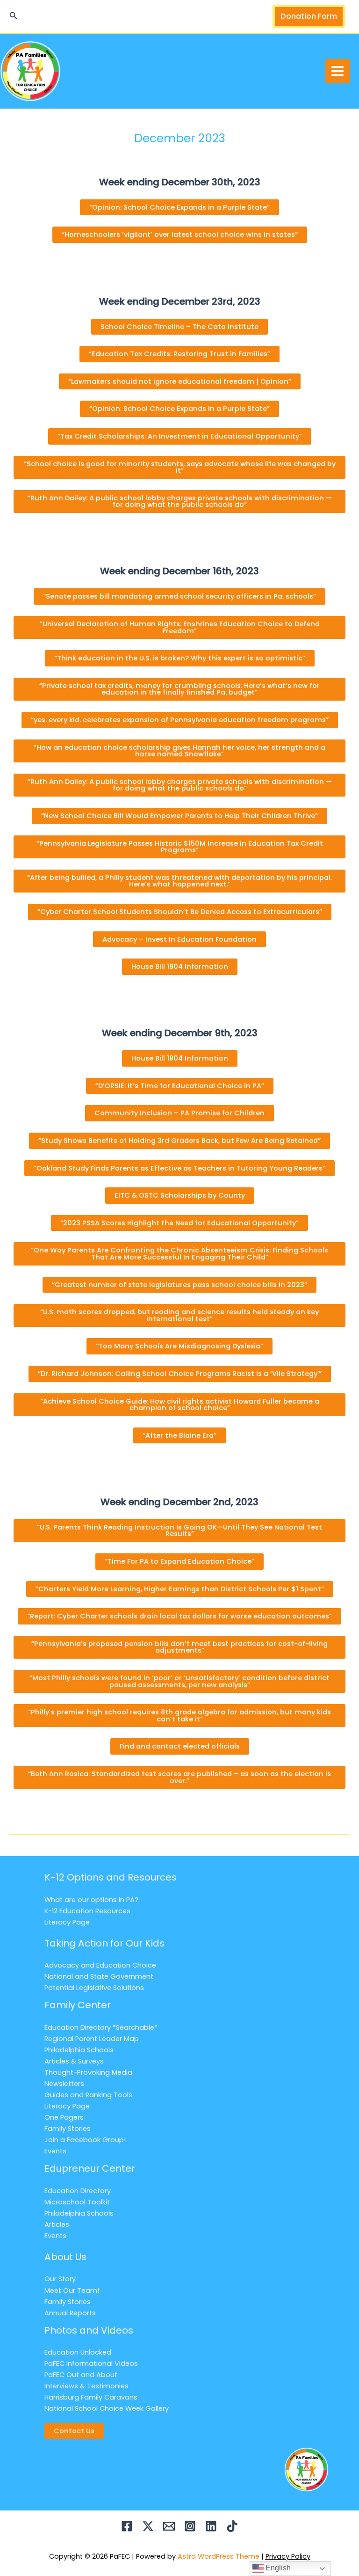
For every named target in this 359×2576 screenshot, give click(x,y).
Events (55, 2151)
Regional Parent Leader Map (92, 2039)
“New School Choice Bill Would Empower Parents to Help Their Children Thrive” (179, 816)
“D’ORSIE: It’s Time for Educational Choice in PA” (180, 1086)
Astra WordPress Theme (219, 2556)
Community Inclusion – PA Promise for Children (179, 1113)
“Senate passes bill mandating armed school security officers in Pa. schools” (179, 596)
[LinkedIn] (211, 2526)
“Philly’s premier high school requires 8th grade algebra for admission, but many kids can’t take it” (179, 1716)
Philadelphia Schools (79, 2050)
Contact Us (74, 2431)
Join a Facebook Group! (85, 2140)
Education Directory (78, 2191)
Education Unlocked (78, 2352)
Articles (57, 2225)
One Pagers (64, 2117)
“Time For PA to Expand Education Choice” (179, 1561)
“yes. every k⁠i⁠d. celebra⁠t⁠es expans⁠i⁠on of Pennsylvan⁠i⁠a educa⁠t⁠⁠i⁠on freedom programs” (180, 720)
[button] (14, 16)
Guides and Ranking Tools (88, 2095)
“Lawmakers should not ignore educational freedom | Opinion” (180, 381)
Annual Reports (70, 2313)
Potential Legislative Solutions (94, 1988)
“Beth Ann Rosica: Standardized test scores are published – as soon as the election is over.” (179, 1777)
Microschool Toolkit (77, 2202)
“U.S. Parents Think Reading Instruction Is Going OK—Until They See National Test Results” (179, 1531)
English (277, 2568)
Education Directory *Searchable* (101, 2027)
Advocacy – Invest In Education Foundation (179, 939)
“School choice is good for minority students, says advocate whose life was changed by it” (180, 467)
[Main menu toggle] (337, 71)
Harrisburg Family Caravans (91, 2397)
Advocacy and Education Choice (100, 1965)
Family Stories (68, 2129)
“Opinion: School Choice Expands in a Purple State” (179, 207)
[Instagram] (190, 2526)
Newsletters (64, 2084)
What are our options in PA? (91, 1900)
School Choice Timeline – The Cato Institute (179, 327)
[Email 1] (169, 2526)
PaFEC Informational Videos (91, 2364)
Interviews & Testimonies (86, 2386)
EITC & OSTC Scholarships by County (180, 1195)
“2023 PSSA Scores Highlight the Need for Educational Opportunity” (179, 1223)
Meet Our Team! (72, 2291)
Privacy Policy (288, 2556)
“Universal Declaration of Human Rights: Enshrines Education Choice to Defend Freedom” (180, 627)
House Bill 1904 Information (180, 966)
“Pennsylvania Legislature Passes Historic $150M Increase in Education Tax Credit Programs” (180, 847)
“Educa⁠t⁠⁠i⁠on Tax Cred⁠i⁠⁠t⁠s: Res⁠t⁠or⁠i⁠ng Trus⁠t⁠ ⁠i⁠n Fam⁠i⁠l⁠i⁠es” (179, 354)
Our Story (60, 2279)
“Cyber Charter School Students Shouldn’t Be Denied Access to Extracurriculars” (180, 912)
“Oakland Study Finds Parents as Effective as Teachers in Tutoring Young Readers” (179, 1168)
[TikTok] (232, 2526)
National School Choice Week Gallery (107, 2408)
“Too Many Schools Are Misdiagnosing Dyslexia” (179, 1346)
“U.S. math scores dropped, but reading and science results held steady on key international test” (179, 1315)
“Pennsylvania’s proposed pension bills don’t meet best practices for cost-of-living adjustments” (179, 1647)
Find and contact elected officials (180, 1746)
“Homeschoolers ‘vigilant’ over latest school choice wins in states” (180, 234)
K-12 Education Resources (87, 1911)
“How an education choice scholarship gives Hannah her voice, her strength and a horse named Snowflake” (179, 751)
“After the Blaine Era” (179, 1435)
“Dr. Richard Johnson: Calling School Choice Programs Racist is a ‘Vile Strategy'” (180, 1374)
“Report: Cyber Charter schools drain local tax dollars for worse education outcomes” (179, 1616)
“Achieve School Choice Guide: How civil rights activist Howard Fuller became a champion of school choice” (180, 1405)
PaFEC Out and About (81, 2375)
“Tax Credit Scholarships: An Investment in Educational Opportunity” (180, 436)
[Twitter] (148, 2526)
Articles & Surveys (74, 2061)
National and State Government (99, 1976)
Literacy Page (67, 1922)
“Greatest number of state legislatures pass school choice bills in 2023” (179, 1285)
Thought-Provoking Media (88, 2072)
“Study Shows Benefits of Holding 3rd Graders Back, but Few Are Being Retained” (179, 1141)
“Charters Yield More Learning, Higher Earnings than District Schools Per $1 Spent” (180, 1589)
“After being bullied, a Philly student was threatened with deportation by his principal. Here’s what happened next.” (179, 881)
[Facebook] (127, 2526)
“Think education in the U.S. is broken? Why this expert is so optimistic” (180, 658)
